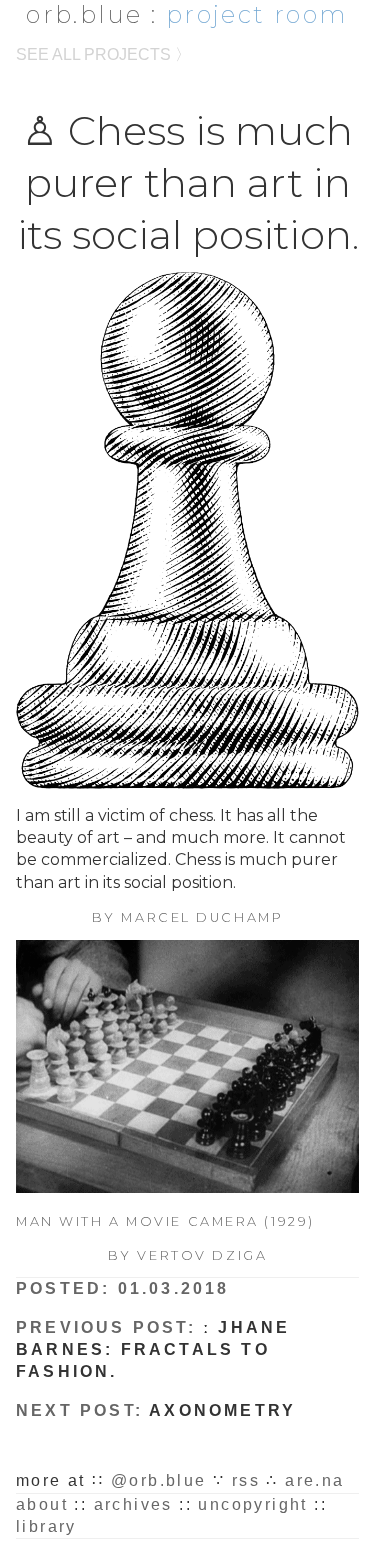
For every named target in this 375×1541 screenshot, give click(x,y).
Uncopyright (252, 1504)
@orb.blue (159, 1480)
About (42, 1504)
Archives (133, 1504)
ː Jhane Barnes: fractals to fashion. (153, 1350)
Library (46, 1526)
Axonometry (222, 1410)
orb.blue (84, 14)
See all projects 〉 (103, 54)
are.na (314, 1480)
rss (246, 1480)
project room (257, 14)
